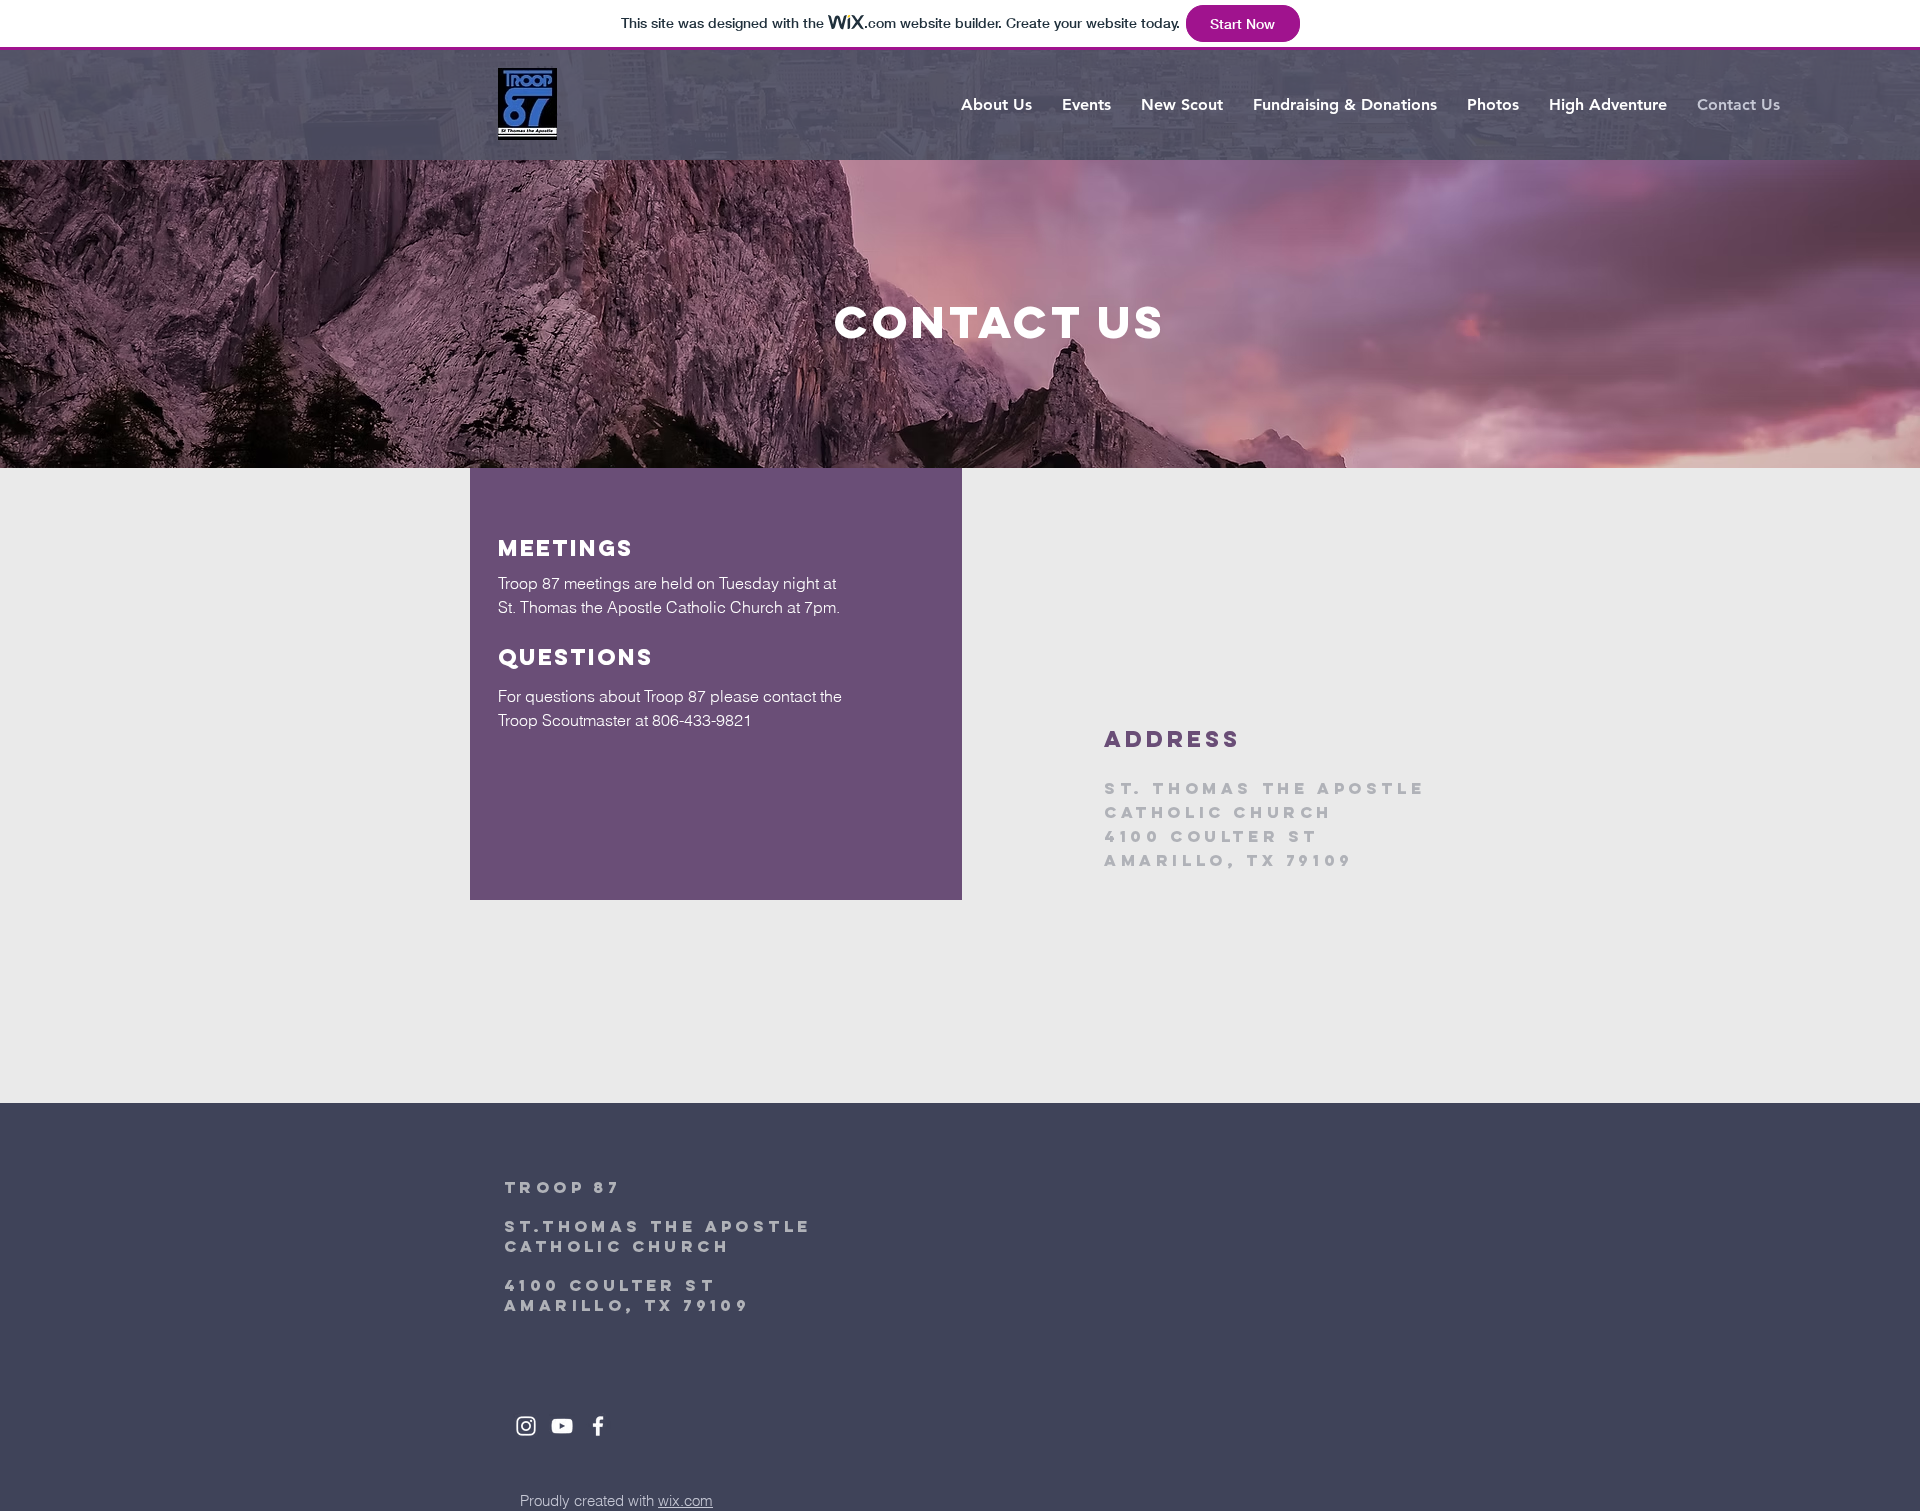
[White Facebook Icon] (598, 1426)
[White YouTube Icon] (562, 1426)
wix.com (685, 1500)
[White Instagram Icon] (526, 1426)
